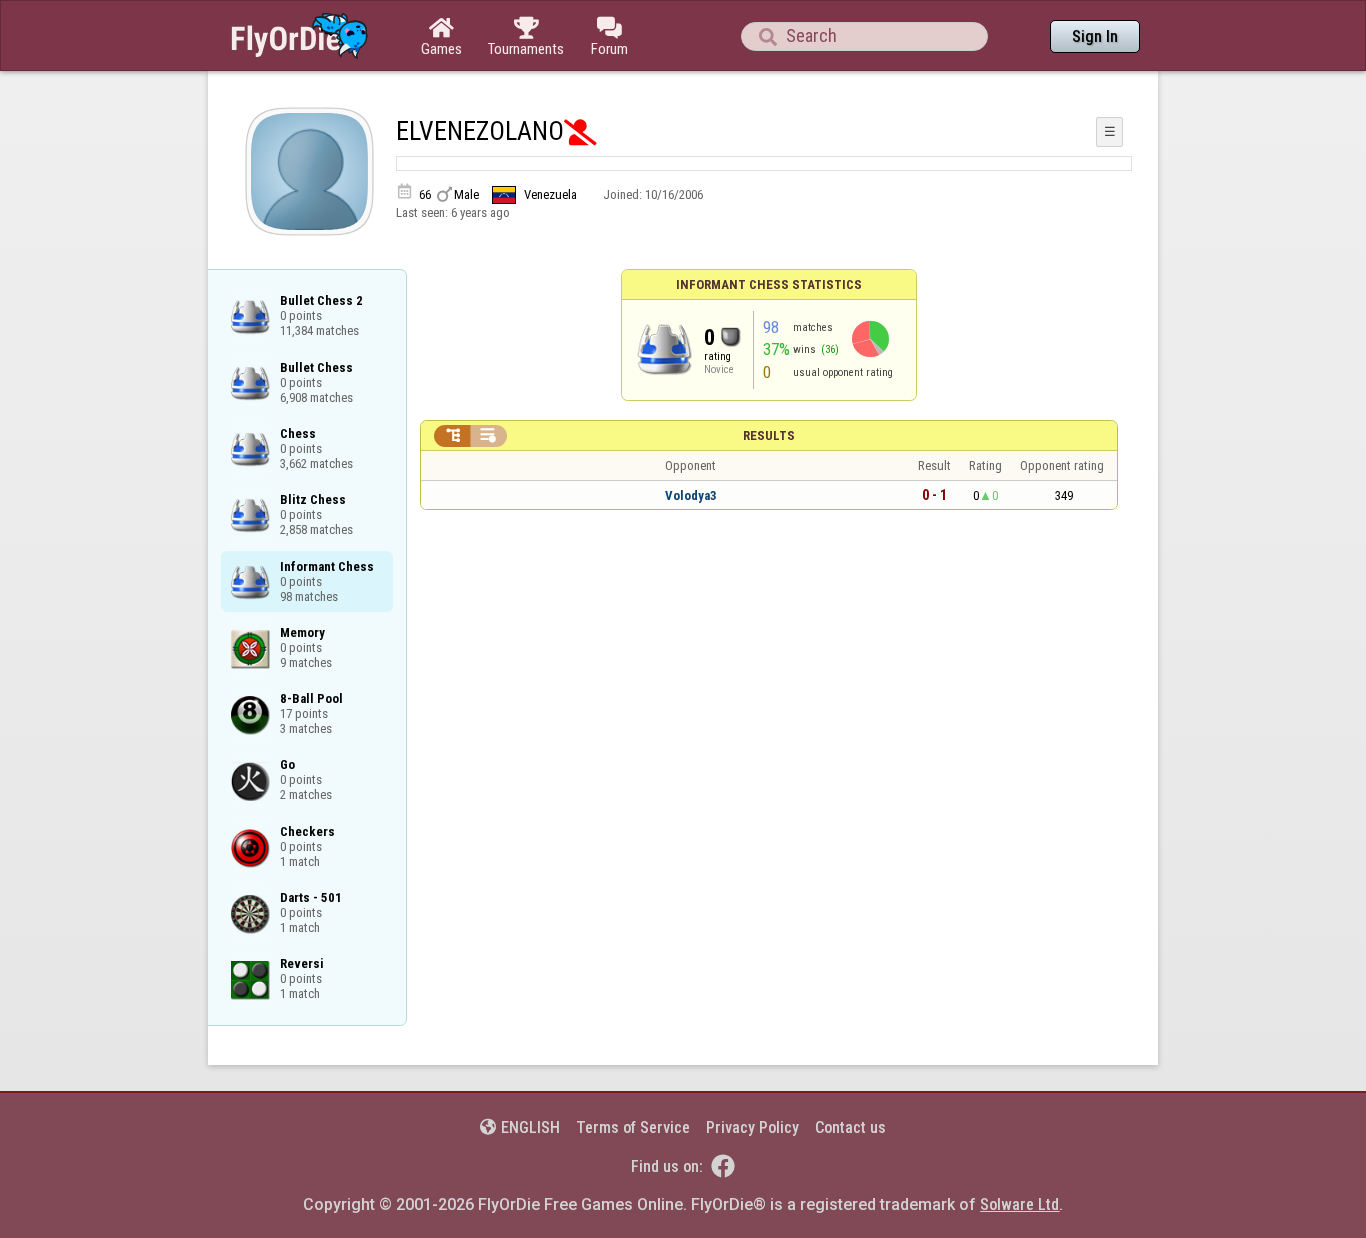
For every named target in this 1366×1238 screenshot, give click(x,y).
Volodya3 (691, 495)
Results (769, 435)
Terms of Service (633, 1127)
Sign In (1095, 36)
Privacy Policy (752, 1127)
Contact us (850, 1127)
